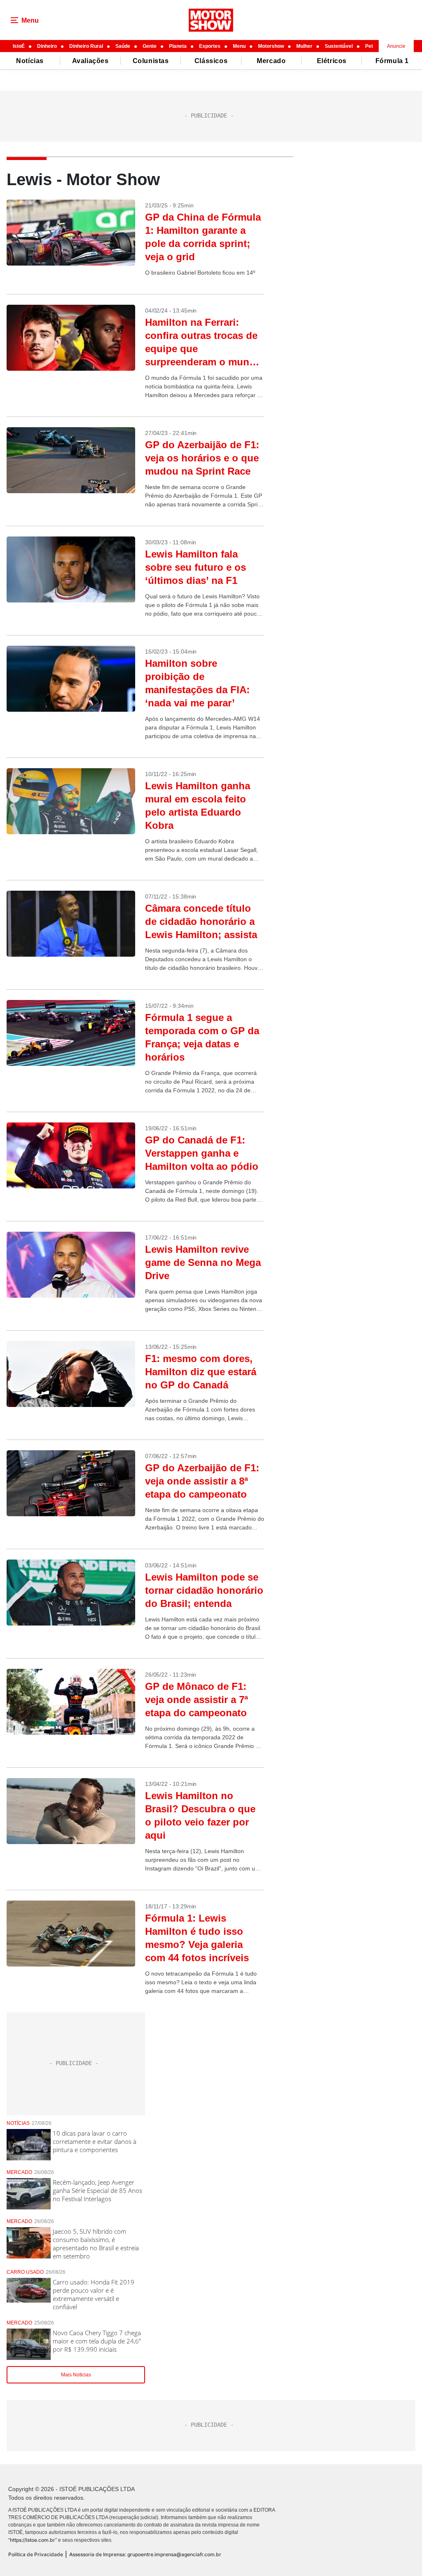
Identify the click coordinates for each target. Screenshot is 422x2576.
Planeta (178, 46)
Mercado (271, 61)
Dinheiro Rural (86, 46)
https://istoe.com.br (33, 2540)
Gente (150, 46)
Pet (369, 46)
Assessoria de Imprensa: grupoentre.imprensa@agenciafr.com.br (145, 2554)
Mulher (304, 46)
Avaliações (90, 61)
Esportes (210, 46)
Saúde (123, 46)
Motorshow (271, 46)
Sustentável (339, 46)
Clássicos (211, 61)
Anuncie (396, 46)
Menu (239, 46)
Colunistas (151, 61)
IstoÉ (19, 46)
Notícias (30, 61)
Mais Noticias (76, 2375)
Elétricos (332, 61)
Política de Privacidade (36, 2554)
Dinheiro (47, 46)
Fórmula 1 (392, 61)
